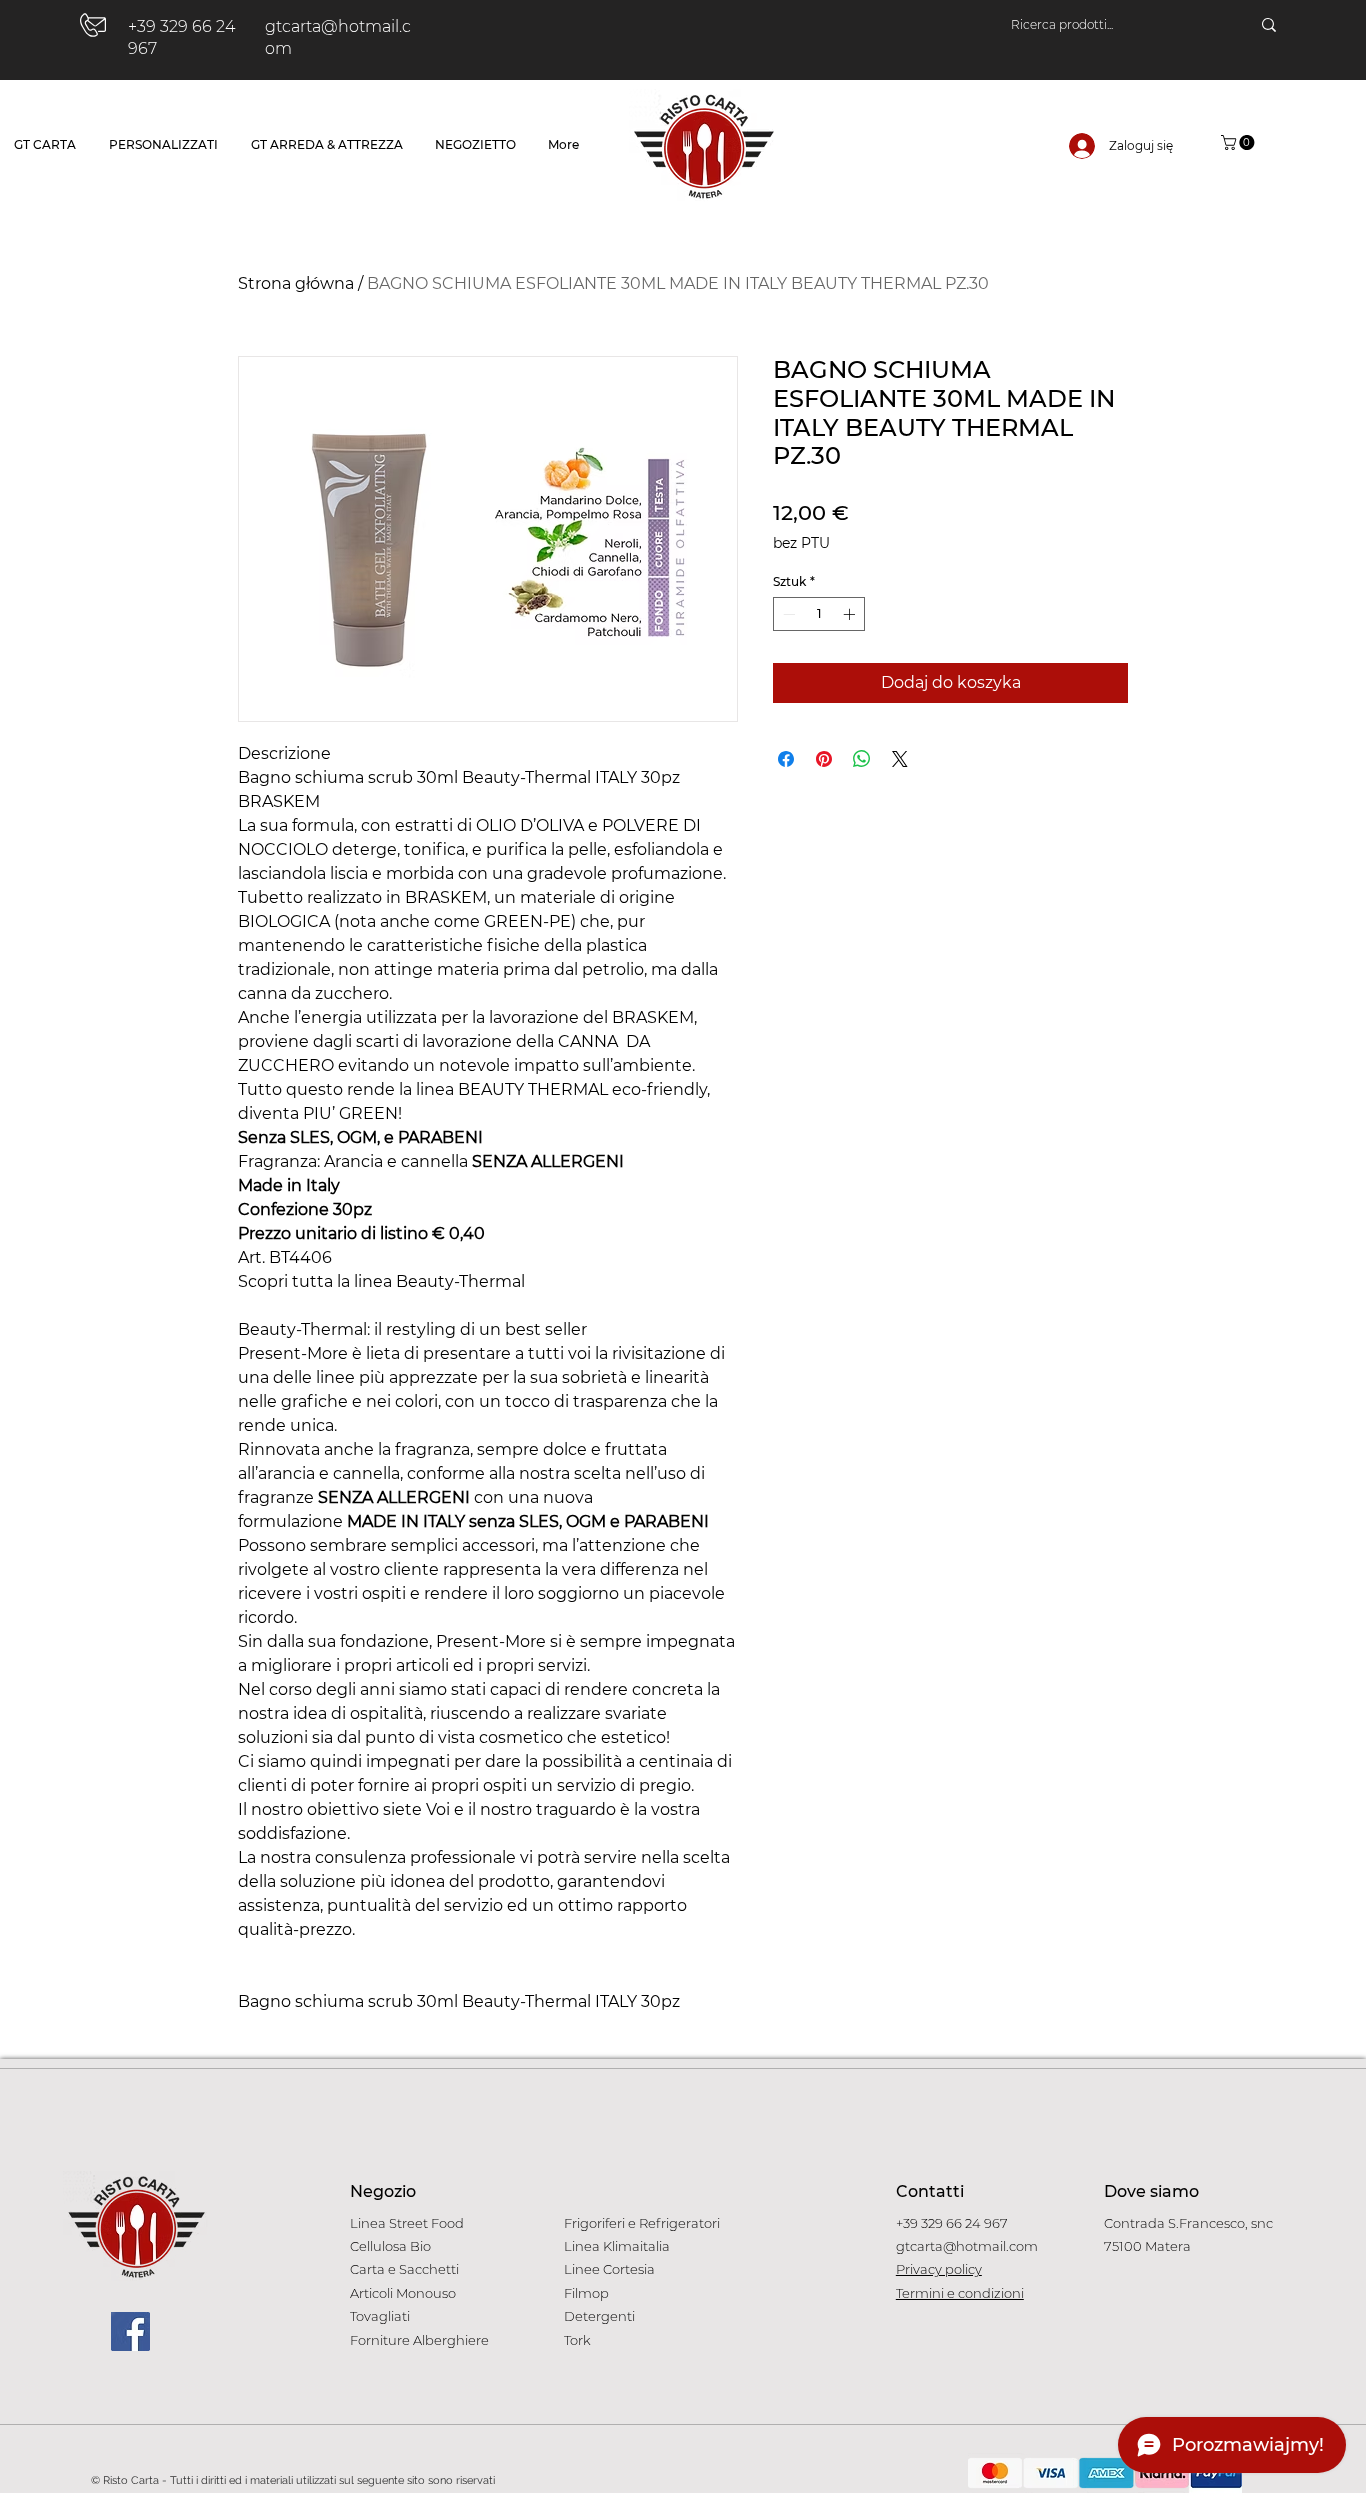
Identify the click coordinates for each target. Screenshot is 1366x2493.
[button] (1239, 142)
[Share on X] (900, 759)
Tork (577, 2340)
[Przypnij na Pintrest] (824, 759)
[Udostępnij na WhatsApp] (862, 759)
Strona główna (296, 283)
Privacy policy (939, 2269)
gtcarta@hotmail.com (967, 2246)
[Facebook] (130, 2331)
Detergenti (599, 2316)
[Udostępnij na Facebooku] (786, 759)
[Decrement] (787, 614)
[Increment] (851, 614)
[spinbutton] (819, 614)
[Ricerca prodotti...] (1269, 25)
